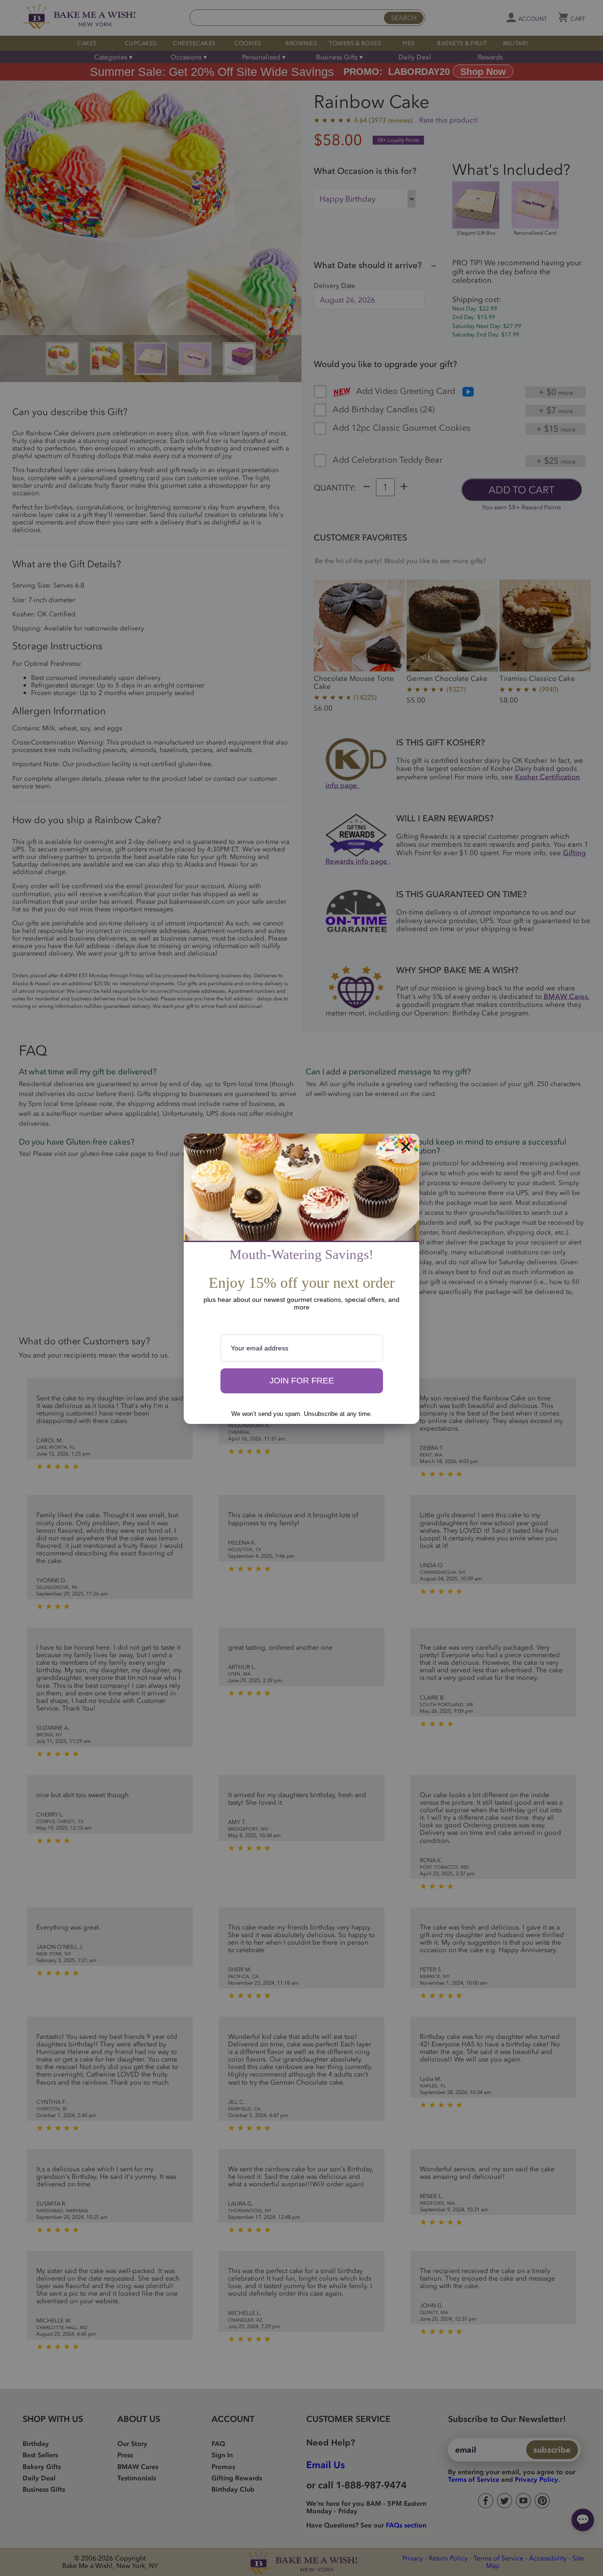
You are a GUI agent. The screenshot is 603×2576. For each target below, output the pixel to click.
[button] (302, 1381)
